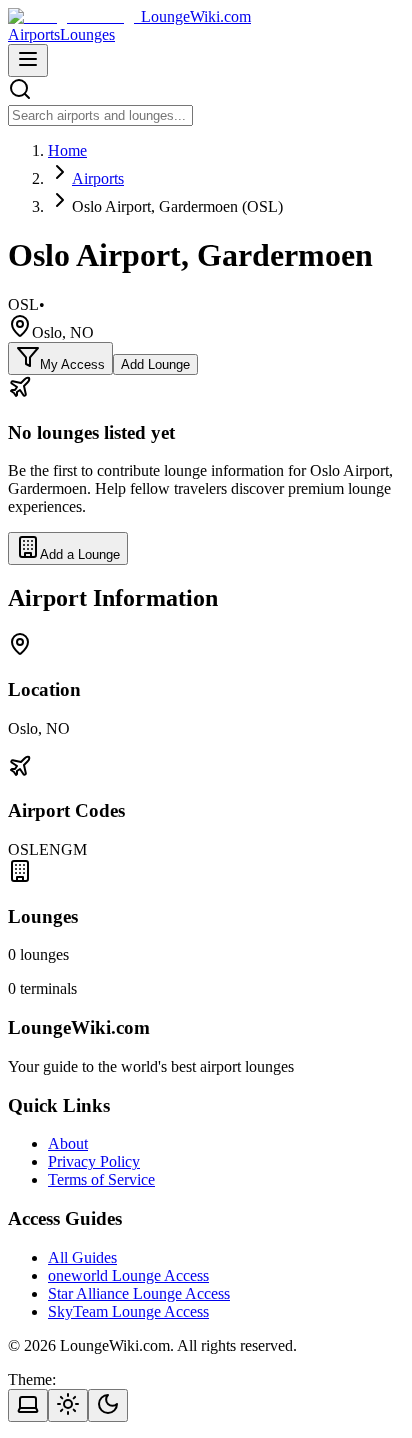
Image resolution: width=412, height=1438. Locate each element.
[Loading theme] (28, 1405)
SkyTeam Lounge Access (128, 1311)
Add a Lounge (80, 554)
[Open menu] (28, 60)
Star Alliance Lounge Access (139, 1293)
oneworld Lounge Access (128, 1275)
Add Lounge (155, 364)
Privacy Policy (94, 1161)
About (68, 1143)
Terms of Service (101, 1179)
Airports (34, 34)
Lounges (87, 34)
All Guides (82, 1257)
